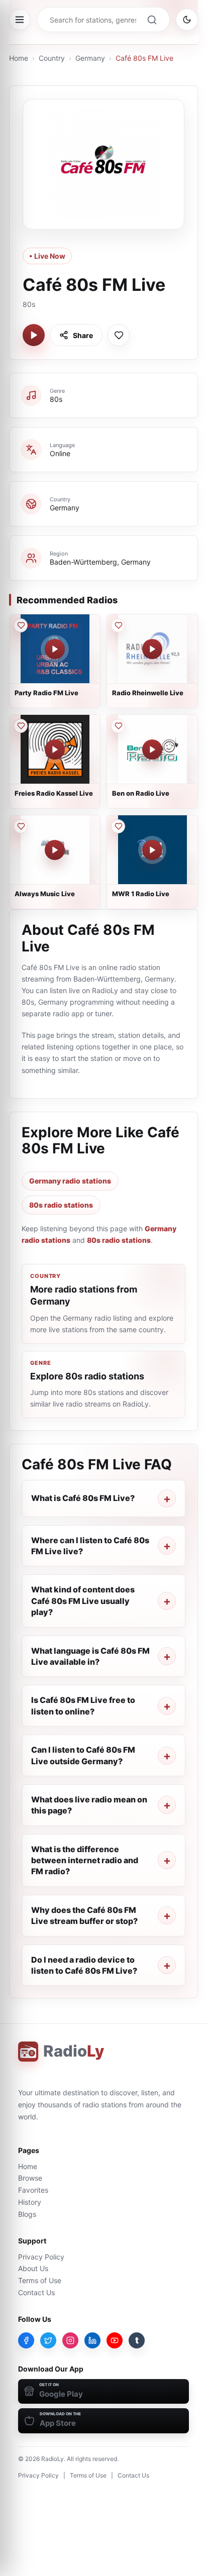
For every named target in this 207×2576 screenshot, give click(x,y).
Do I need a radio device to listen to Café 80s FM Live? (84, 1965)
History (30, 2202)
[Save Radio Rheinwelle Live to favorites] (118, 625)
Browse (30, 2178)
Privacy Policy (41, 2257)
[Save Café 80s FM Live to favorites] (119, 335)
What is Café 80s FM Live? (83, 1498)
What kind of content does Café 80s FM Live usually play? (83, 1601)
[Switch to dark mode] (187, 20)
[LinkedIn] (92, 2340)
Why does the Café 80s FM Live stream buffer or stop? (84, 1915)
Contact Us (36, 2292)
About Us (33, 2268)
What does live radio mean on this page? (89, 1805)
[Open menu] (20, 20)
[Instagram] (70, 2340)
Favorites (33, 2190)
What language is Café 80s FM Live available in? (90, 1656)
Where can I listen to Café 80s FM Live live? (90, 1546)
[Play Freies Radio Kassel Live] (55, 749)
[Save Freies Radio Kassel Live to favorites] (21, 726)
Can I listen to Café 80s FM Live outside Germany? (83, 1755)
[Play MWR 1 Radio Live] (152, 850)
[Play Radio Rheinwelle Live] (152, 649)
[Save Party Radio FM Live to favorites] (21, 625)
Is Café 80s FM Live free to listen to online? (83, 1705)
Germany (90, 58)
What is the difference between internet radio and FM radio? (85, 1860)
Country (52, 58)
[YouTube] (115, 2340)
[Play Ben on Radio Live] (152, 749)
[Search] (152, 20)
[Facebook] (26, 2340)
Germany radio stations (70, 1181)
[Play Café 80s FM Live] (34, 335)
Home (19, 58)
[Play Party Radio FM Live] (55, 649)
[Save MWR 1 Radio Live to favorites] (118, 826)
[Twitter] (48, 2340)
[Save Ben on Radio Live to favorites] (118, 726)
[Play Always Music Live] (55, 850)
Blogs (27, 2214)
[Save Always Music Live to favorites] (21, 826)
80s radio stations (61, 1205)
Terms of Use (40, 2280)
